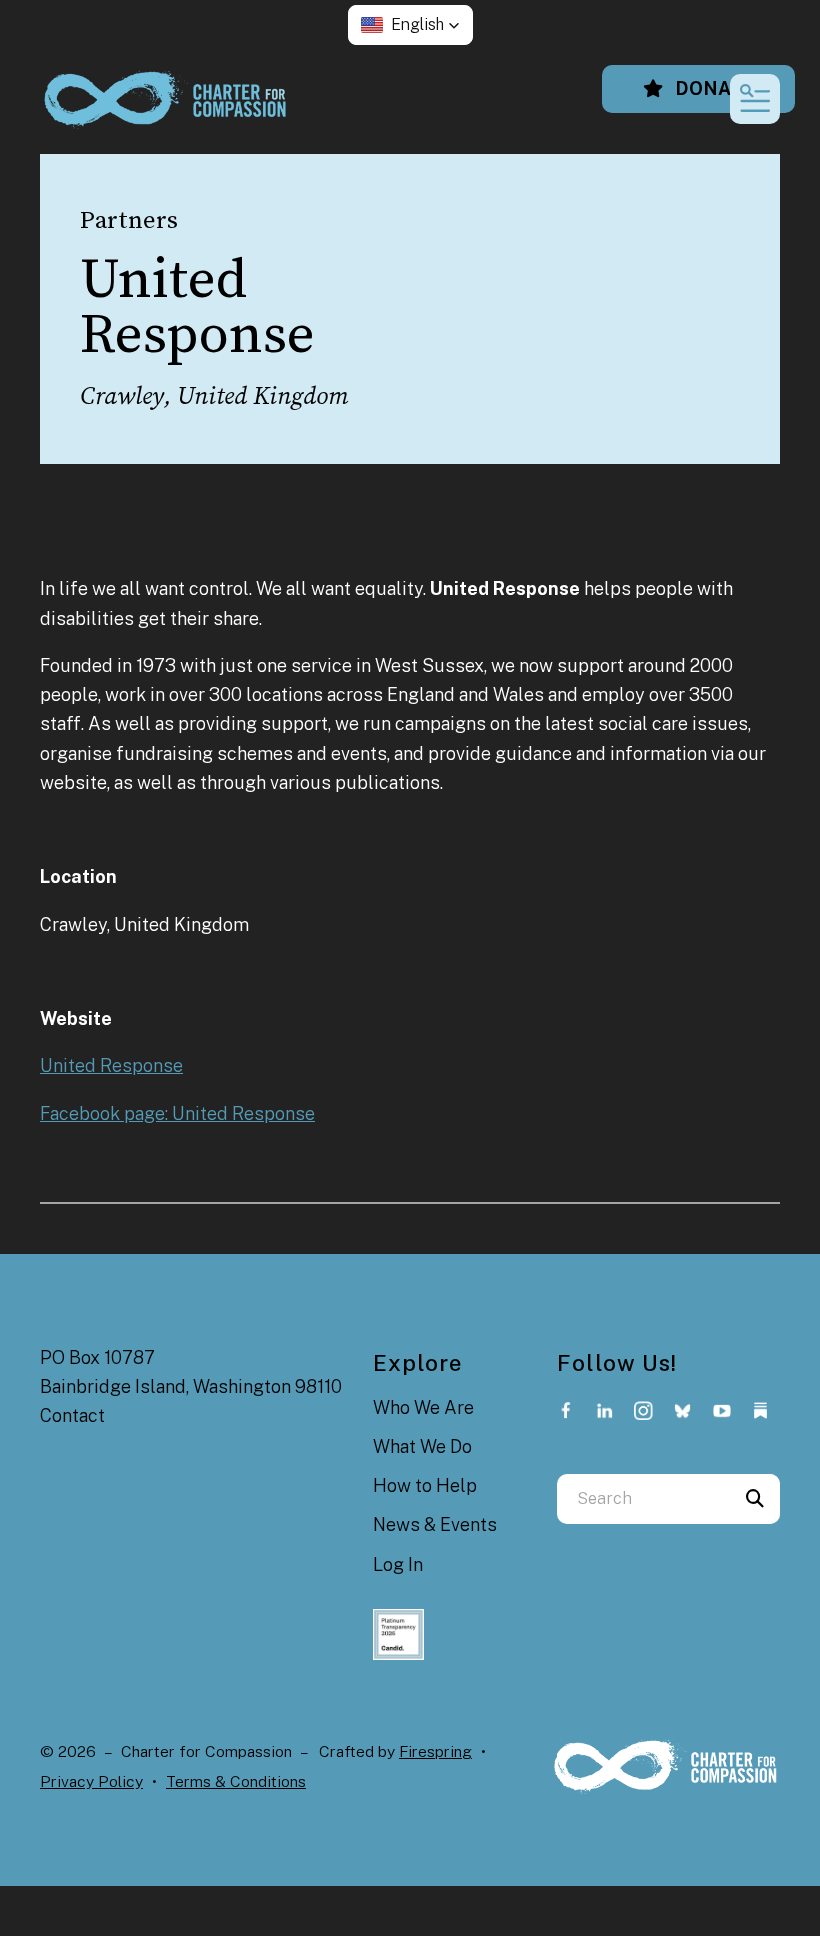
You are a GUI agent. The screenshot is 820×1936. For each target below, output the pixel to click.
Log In (398, 1564)
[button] (410, 25)
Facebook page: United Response (177, 1113)
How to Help (425, 1485)
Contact (72, 1415)
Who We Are (423, 1407)
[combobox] (643, 1499)
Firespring (435, 1751)
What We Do (422, 1446)
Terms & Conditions (236, 1781)
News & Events (435, 1524)
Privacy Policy (91, 1781)
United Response (111, 1065)
